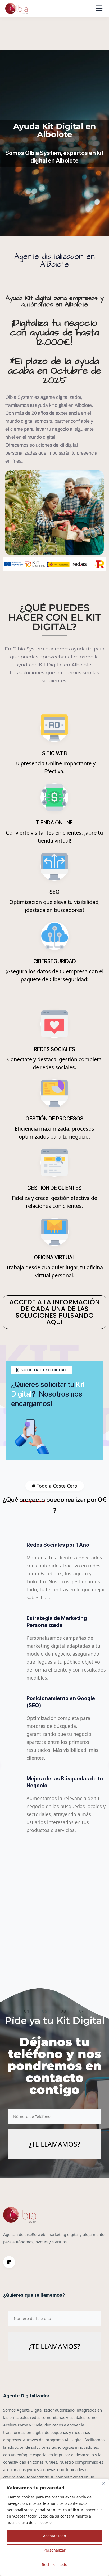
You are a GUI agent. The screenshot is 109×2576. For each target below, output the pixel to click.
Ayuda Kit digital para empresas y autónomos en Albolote (55, 301)
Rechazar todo (54, 2564)
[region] (54, 2527)
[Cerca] (103, 2483)
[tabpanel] (54, 1764)
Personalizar (55, 2550)
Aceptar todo (54, 2536)
